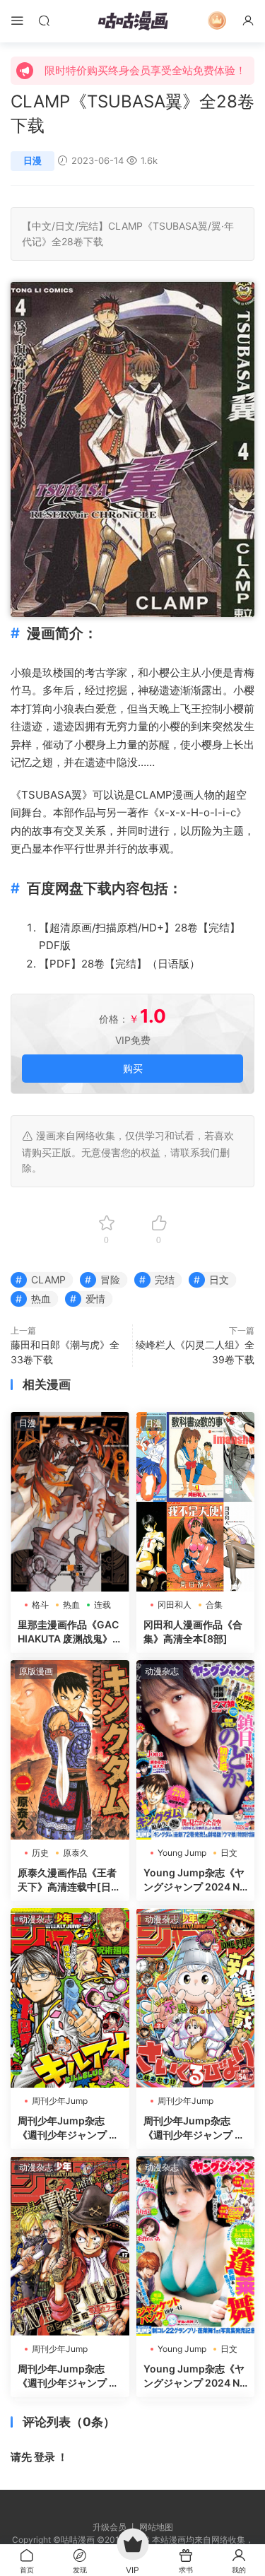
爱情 (95, 1299)
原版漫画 (36, 1671)
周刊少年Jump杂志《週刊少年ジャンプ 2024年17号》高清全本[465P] (70, 2376)
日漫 (33, 160)
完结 (88, 226)
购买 (133, 1068)
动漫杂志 (162, 1671)
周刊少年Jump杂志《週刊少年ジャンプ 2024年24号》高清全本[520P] (195, 2128)
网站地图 (156, 2527)
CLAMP (125, 226)
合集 (214, 1605)
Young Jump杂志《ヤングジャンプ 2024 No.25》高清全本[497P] (194, 1880)
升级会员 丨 (116, 2527)
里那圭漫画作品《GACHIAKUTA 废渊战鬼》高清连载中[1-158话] (68, 1632)
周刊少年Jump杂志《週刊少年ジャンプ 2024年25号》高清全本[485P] (70, 2128)
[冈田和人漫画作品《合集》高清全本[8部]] (196, 1502)
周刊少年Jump (60, 2101)
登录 (45, 2457)
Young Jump (182, 1853)
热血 (41, 1299)
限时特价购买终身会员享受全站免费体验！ (145, 70)
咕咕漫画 (133, 21)
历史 (40, 1853)
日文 (65, 226)
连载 (102, 1605)
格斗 (40, 1605)
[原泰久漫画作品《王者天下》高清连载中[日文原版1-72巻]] (70, 1750)
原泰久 (76, 1853)
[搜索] (44, 20)
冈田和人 (175, 1605)
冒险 (110, 1280)
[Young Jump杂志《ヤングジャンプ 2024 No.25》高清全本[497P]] (196, 1750)
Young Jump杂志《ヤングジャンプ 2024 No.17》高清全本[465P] (195, 2376)
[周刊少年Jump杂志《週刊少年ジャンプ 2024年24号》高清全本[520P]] (196, 1998)
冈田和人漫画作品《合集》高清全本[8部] (193, 1631)
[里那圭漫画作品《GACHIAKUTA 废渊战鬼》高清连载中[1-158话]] (70, 1502)
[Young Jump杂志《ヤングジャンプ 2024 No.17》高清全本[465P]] (196, 2246)
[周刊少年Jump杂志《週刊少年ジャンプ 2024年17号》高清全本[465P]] (70, 2246)
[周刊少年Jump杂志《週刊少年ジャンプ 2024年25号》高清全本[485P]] (70, 1998)
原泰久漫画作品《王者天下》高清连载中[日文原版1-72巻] (69, 1880)
